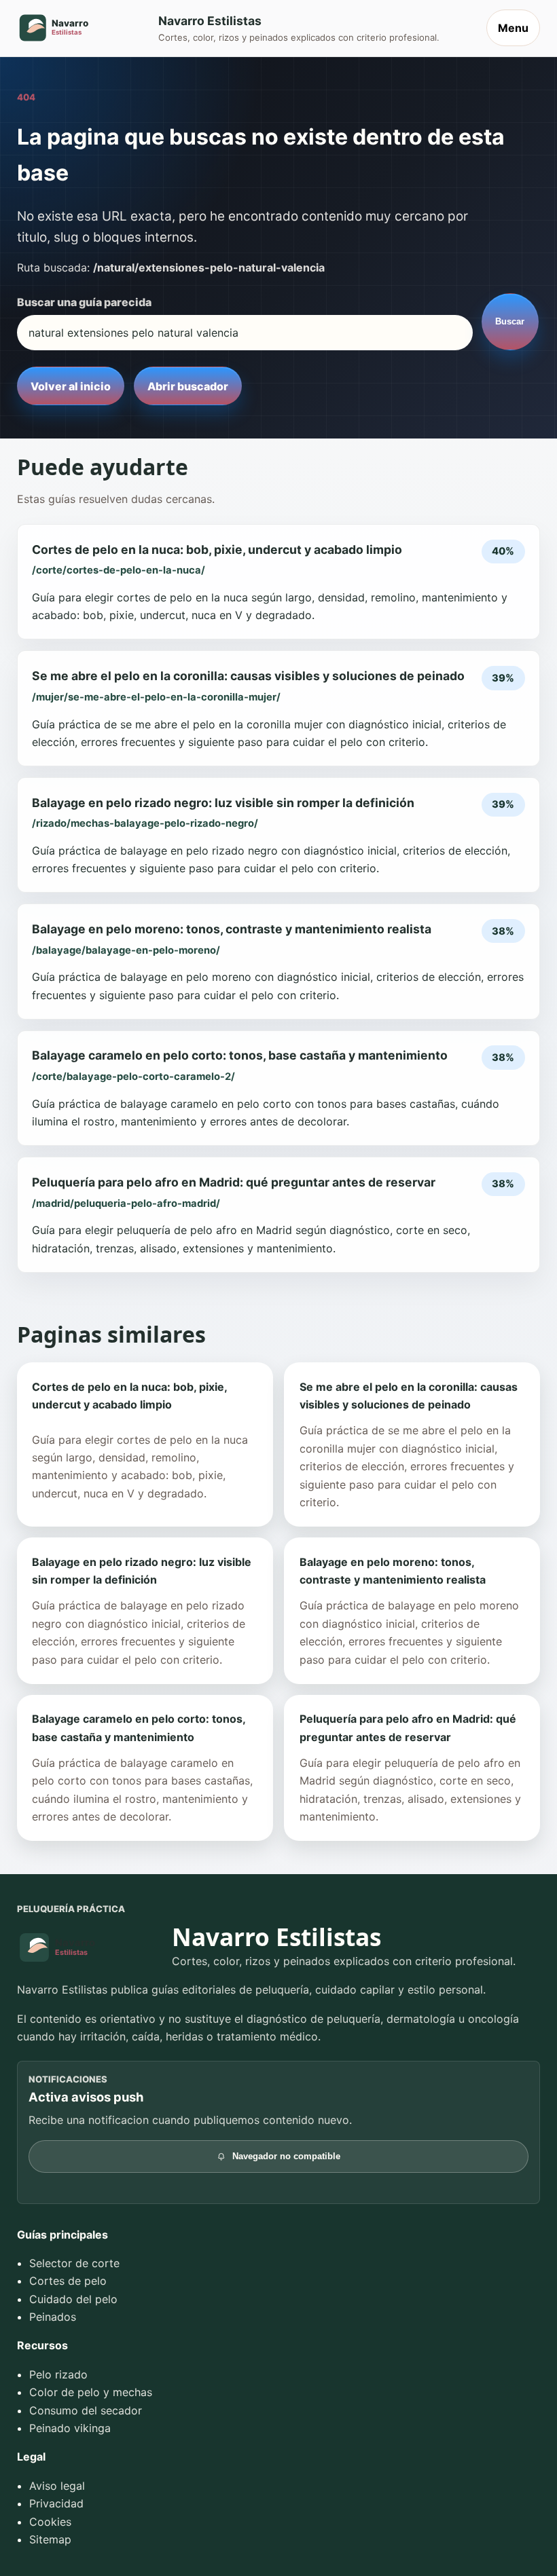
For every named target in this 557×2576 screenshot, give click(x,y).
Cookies (50, 2522)
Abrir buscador (188, 386)
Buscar (510, 321)
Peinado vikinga (70, 2428)
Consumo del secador (86, 2410)
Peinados (53, 2317)
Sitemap (50, 2539)
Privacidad (56, 2503)
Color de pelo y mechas (91, 2392)
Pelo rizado (58, 2374)
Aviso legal (57, 2486)
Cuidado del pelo (73, 2299)
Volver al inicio (71, 386)
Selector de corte (74, 2263)
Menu (513, 28)
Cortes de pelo (68, 2281)
